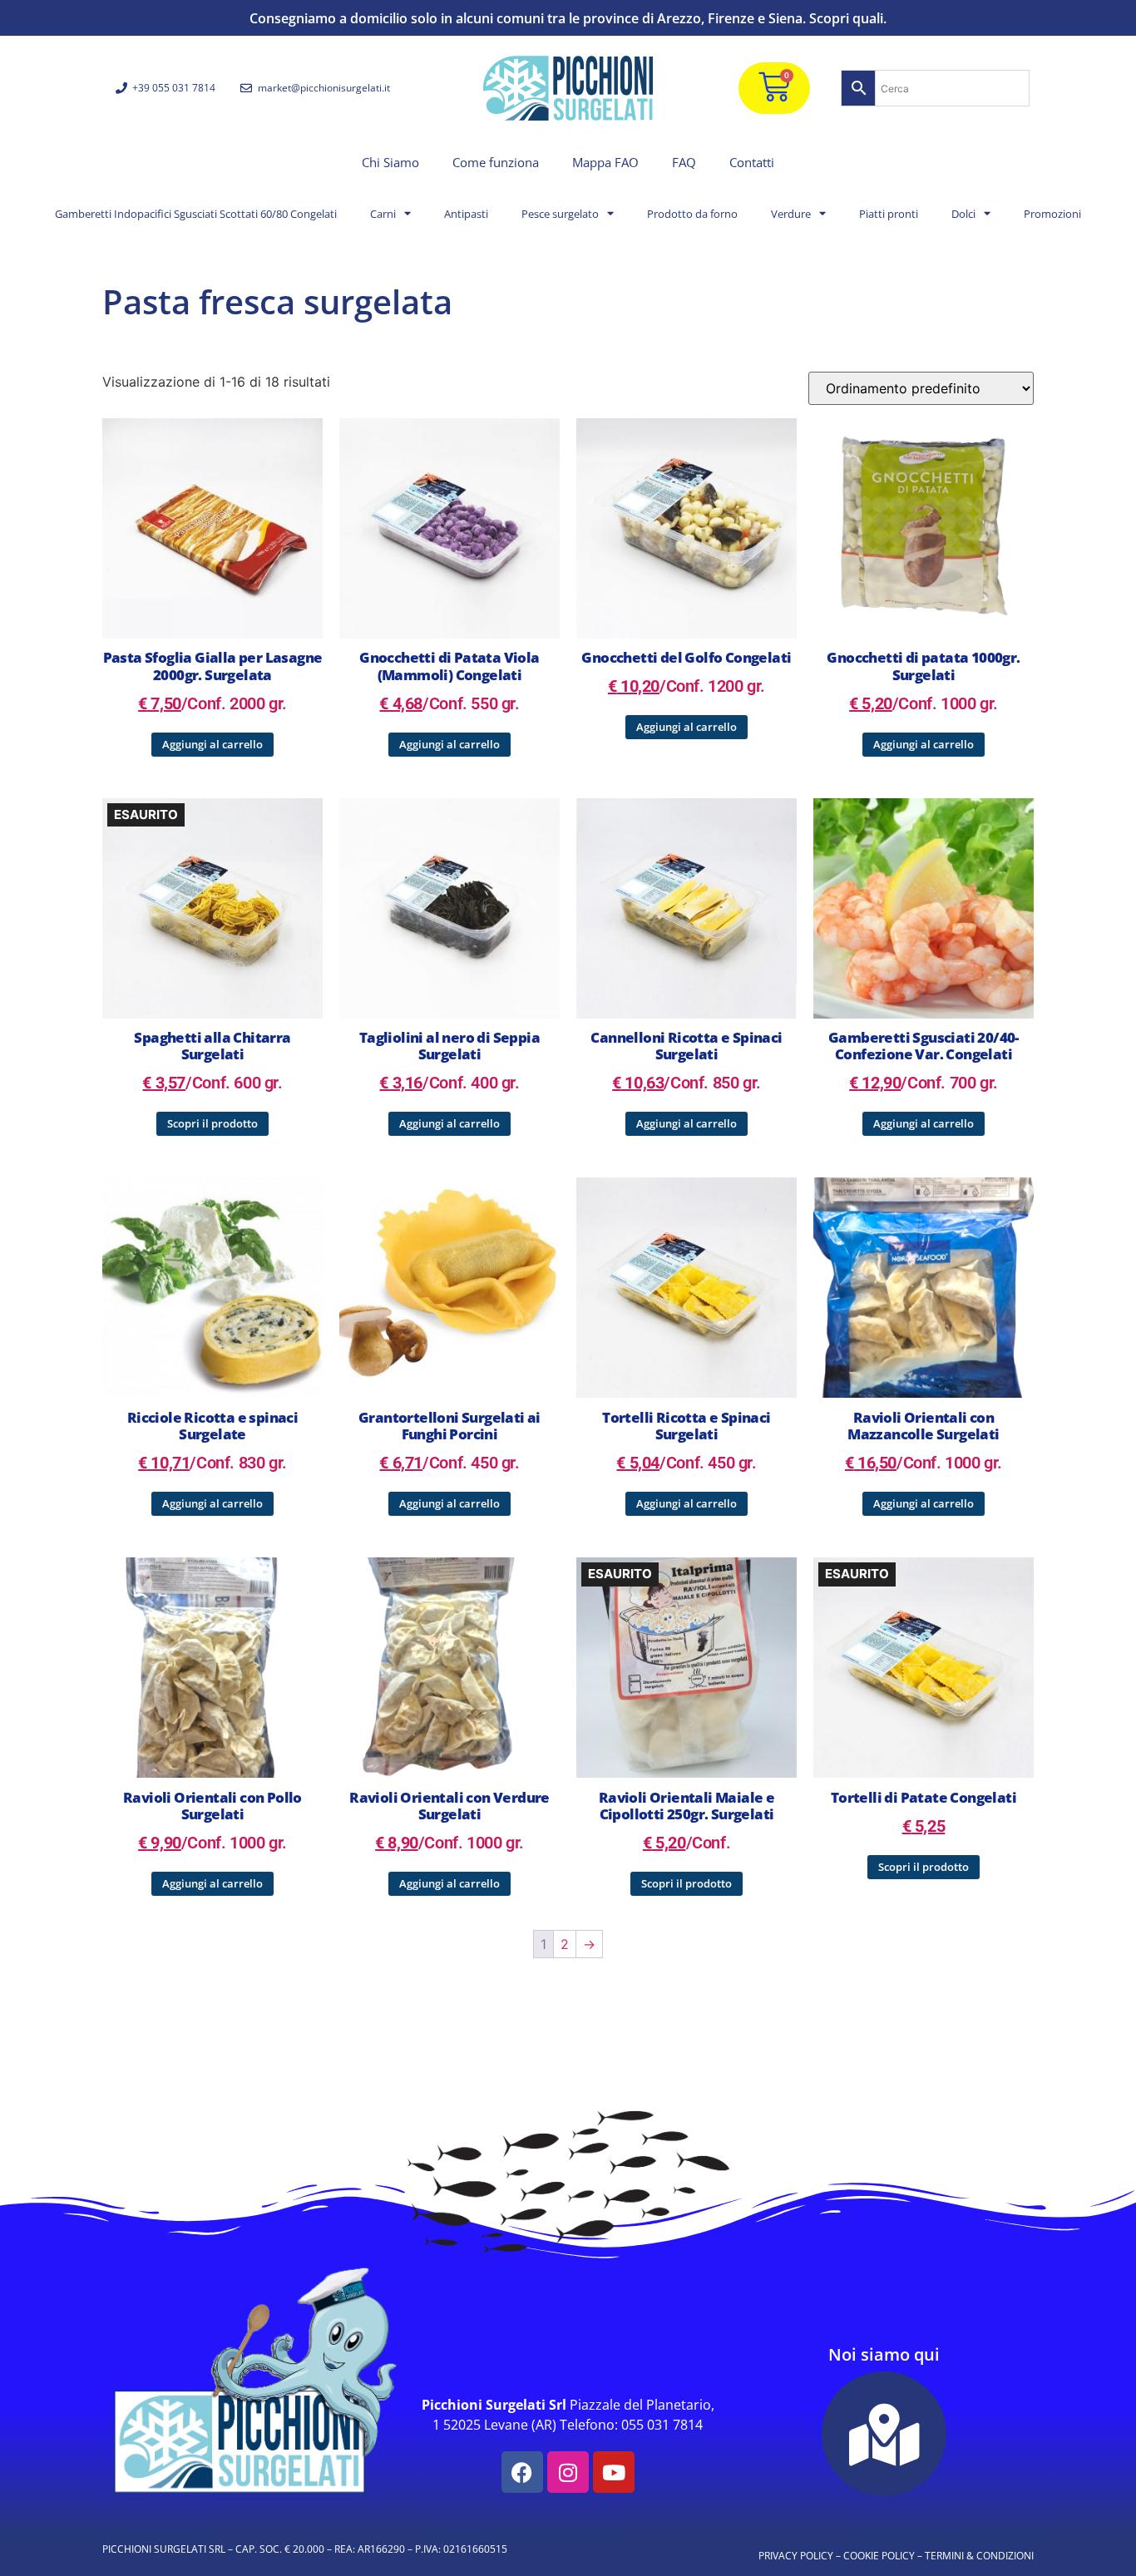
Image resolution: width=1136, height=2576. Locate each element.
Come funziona (496, 162)
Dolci (963, 214)
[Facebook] (522, 2472)
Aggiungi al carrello (212, 744)
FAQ (684, 162)
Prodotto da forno (692, 214)
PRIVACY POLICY (796, 2556)
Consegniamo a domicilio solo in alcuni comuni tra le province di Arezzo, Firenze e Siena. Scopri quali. (568, 18)
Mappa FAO (605, 162)
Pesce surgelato (560, 214)
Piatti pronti (889, 214)
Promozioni (1052, 214)
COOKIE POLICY (879, 2556)
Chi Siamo (390, 162)
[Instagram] (568, 2472)
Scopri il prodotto (212, 1123)
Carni (383, 214)
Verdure (791, 214)
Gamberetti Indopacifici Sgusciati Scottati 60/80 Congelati (196, 214)
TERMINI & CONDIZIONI (979, 2556)
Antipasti (466, 214)
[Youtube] (614, 2472)
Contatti (752, 162)
